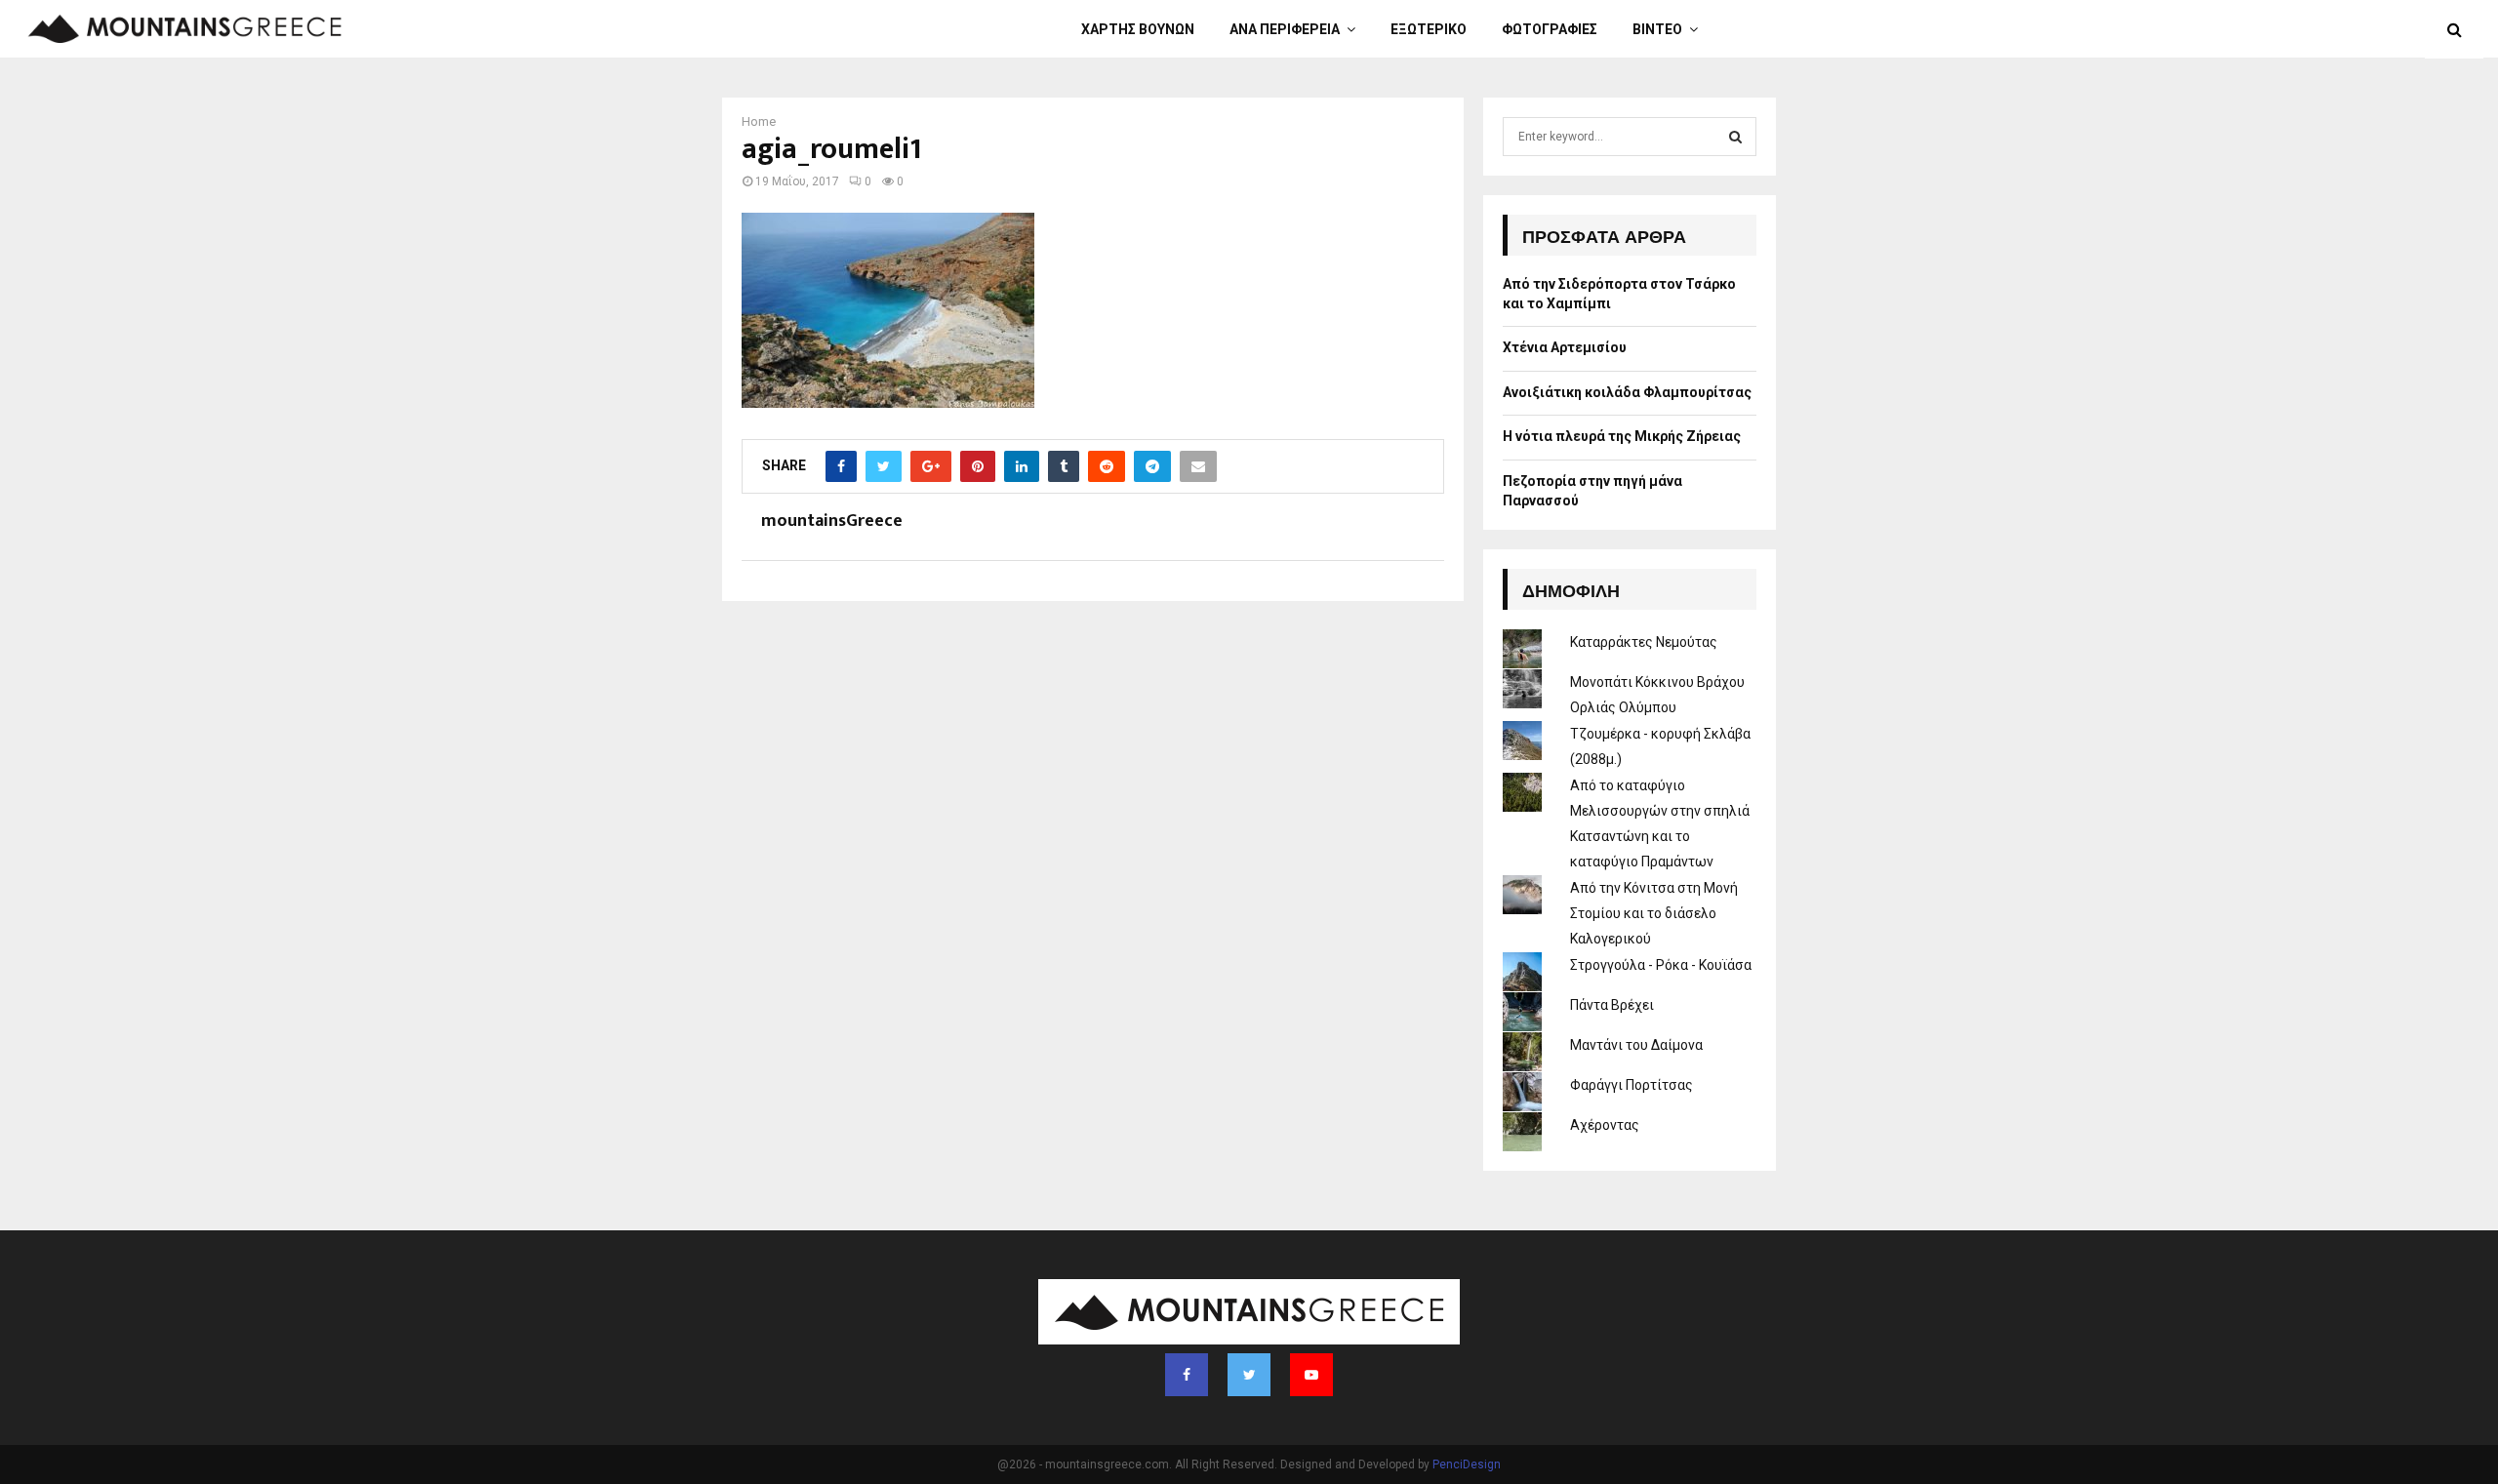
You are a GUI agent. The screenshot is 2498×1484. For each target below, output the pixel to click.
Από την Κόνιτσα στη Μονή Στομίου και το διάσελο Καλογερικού (1654, 913)
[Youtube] (1311, 1375)
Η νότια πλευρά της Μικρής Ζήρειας (1622, 436)
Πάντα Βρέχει (1612, 1005)
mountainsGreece (832, 521)
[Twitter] (1249, 1375)
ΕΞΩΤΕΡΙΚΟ (1429, 29)
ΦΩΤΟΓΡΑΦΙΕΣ (1550, 29)
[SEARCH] (1735, 137)
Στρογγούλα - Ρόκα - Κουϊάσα (1661, 965)
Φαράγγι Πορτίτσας (1632, 1085)
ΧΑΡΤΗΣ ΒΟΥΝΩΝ (1138, 29)
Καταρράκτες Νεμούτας (1644, 642)
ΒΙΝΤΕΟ (1657, 29)
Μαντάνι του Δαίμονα (1636, 1045)
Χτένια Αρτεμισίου (1565, 347)
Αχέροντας (1605, 1125)
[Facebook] (1187, 1375)
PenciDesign (1467, 1464)
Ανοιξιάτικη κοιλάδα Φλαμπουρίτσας (1627, 392)
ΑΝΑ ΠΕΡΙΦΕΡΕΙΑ (1285, 29)
